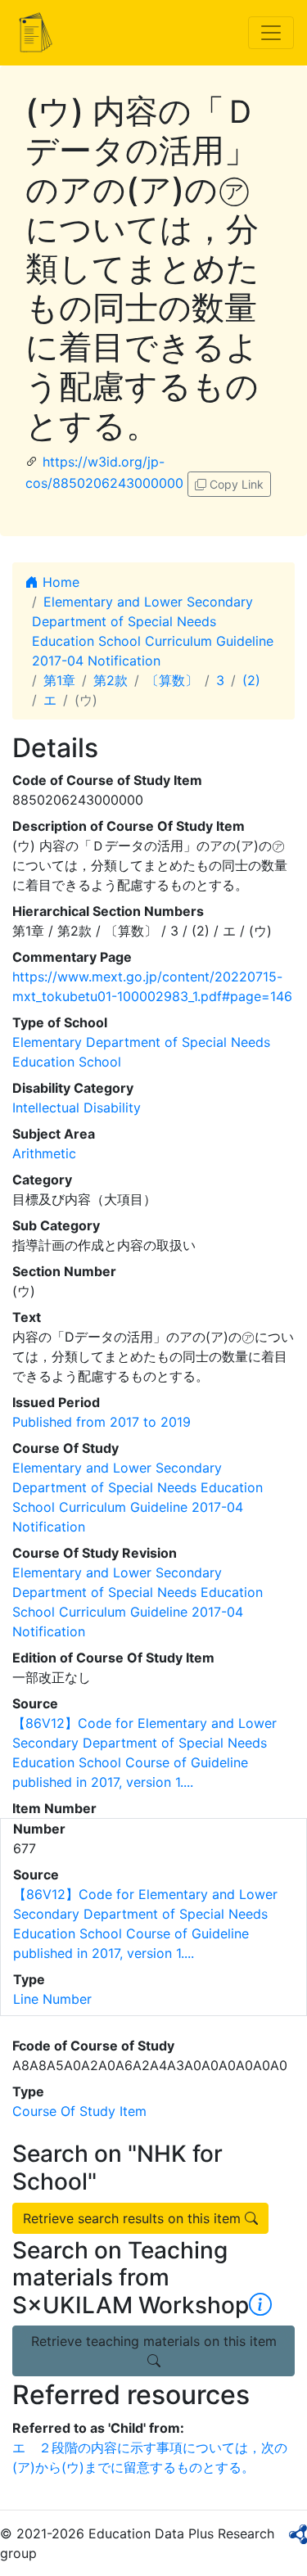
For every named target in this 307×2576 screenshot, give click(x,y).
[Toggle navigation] (271, 33)
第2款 (111, 680)
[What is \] (260, 2305)
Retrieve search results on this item (134, 2218)
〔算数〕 (172, 680)
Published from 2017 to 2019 (102, 1422)
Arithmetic (44, 1153)
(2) (251, 680)
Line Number (52, 1999)
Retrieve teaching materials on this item (154, 2341)
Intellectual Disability (77, 1108)
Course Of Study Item (79, 2111)
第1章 (59, 680)
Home (59, 582)
